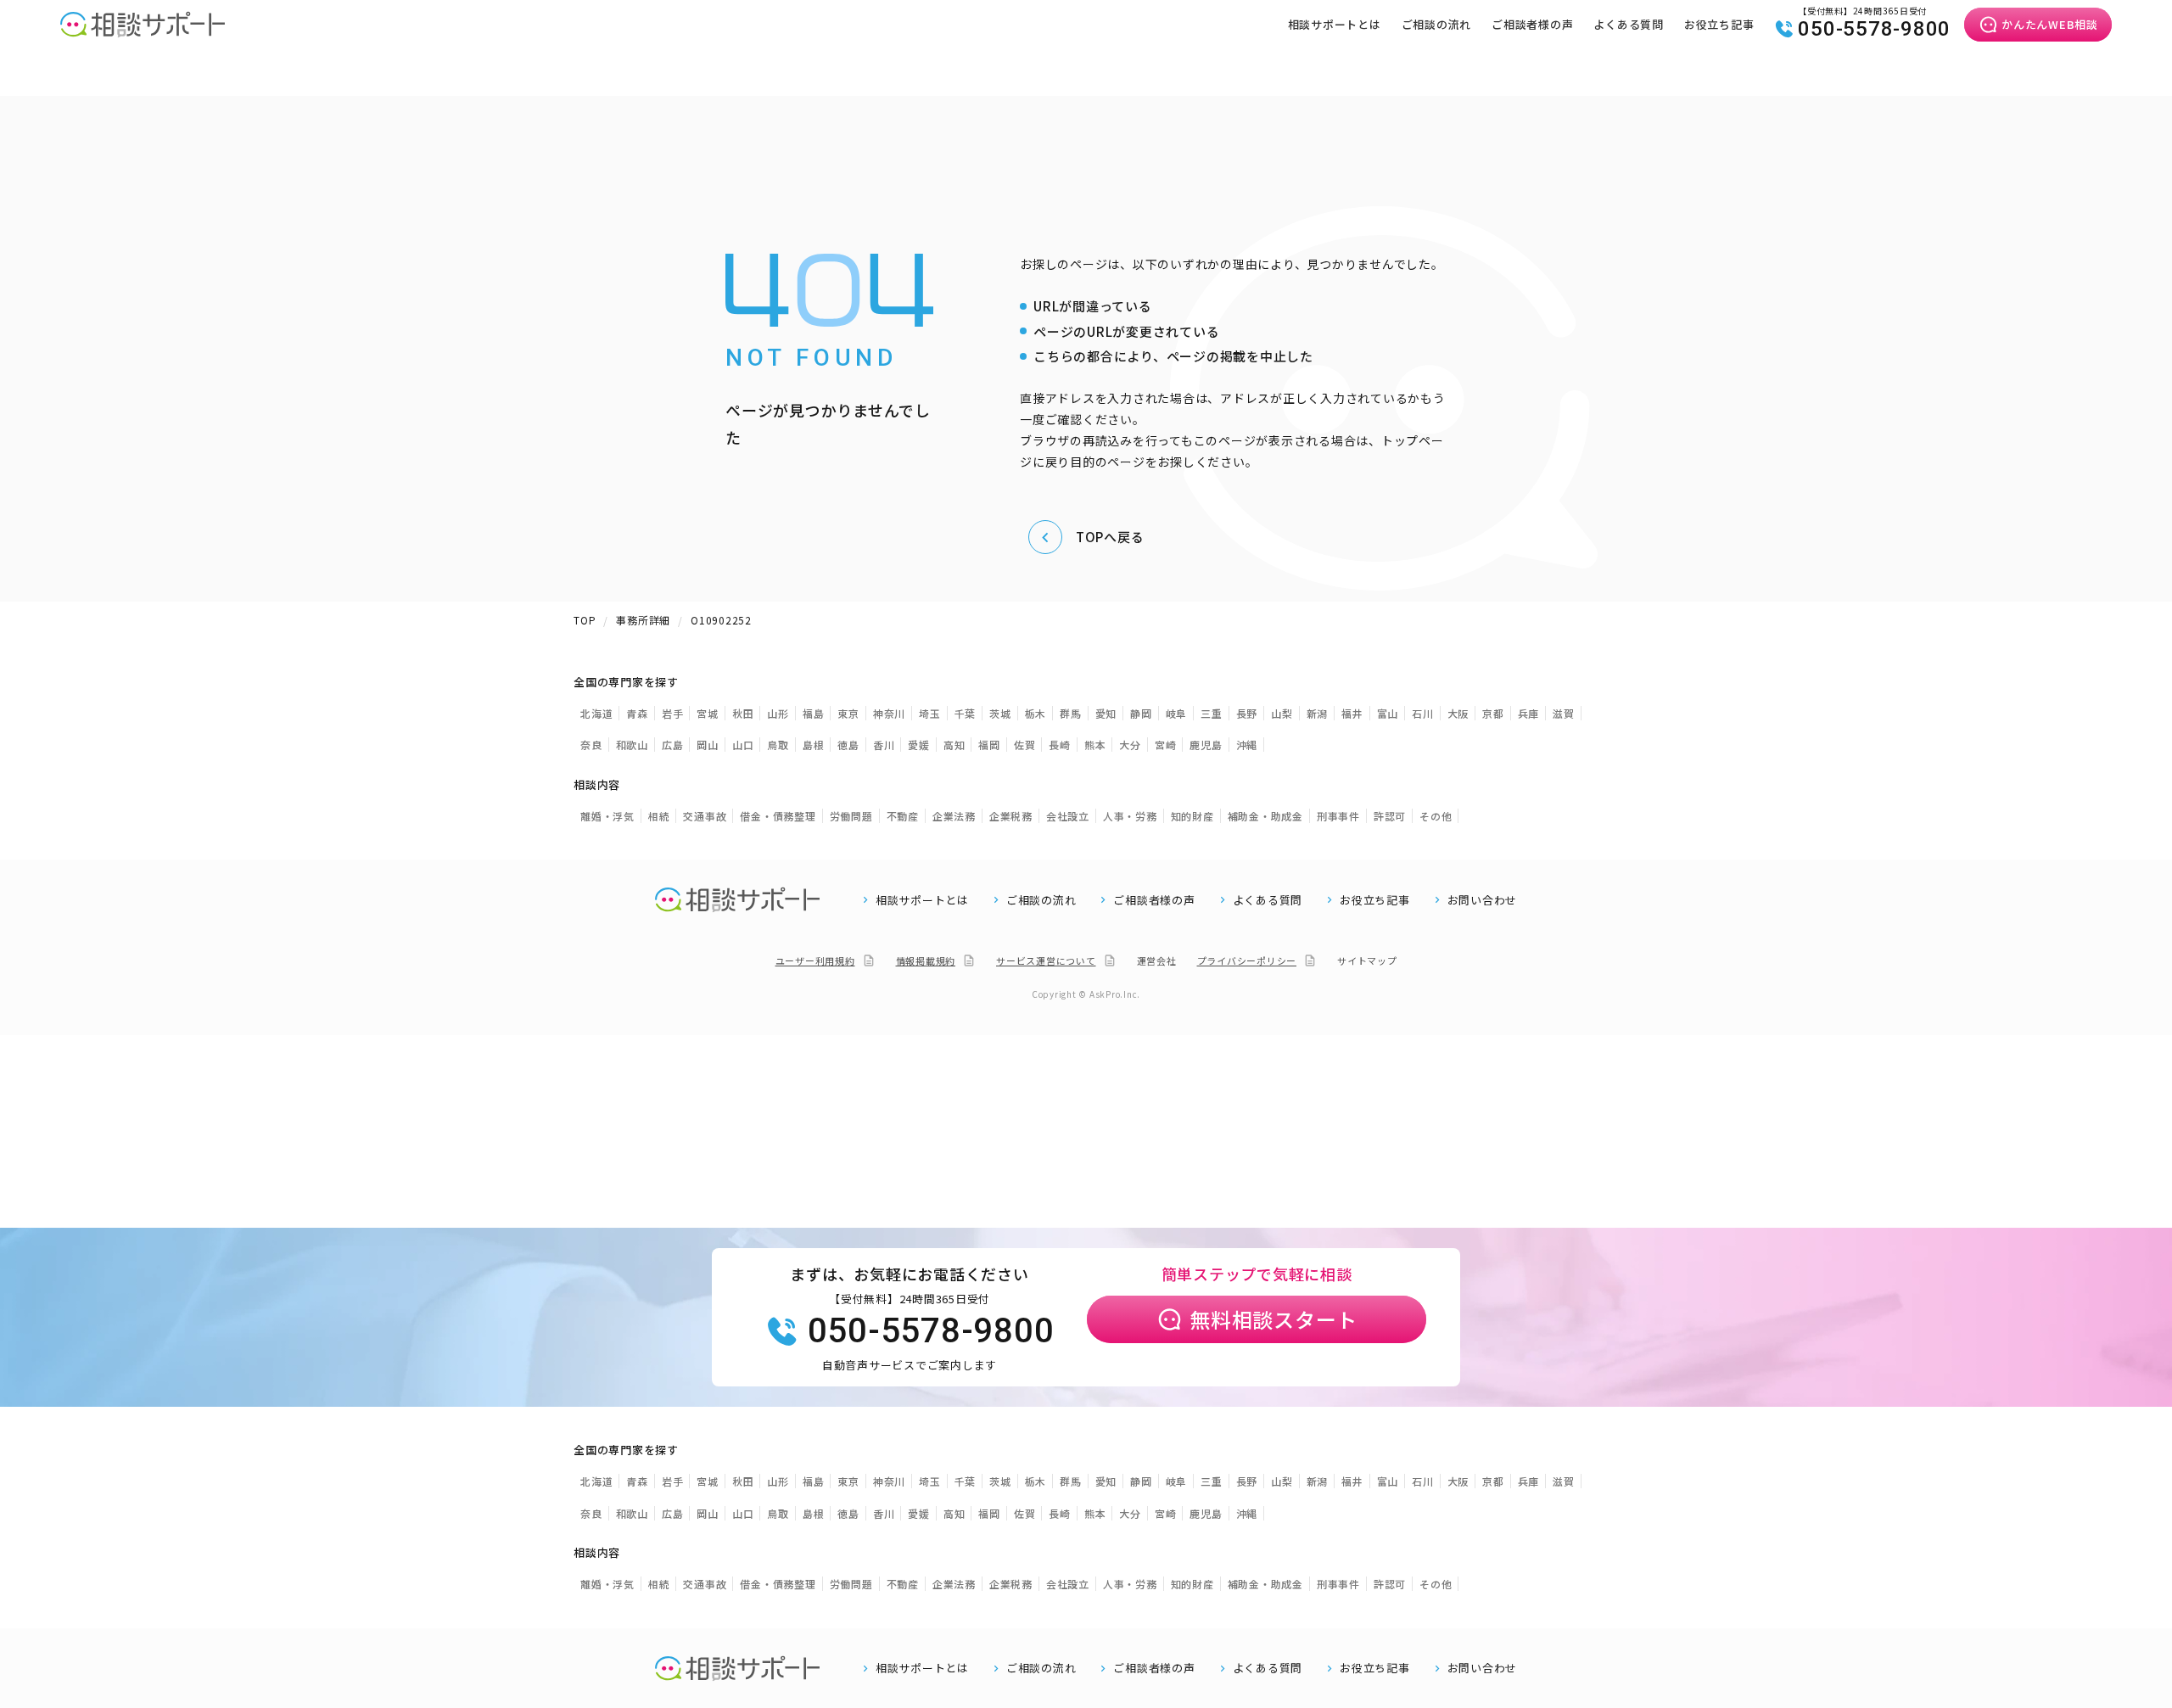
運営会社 (1157, 960)
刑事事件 (1338, 816)
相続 (659, 816)
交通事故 (705, 816)
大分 (1130, 745)
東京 (848, 713)
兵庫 (1529, 713)
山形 (778, 713)
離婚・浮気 (607, 816)
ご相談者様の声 (1532, 24)
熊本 (1095, 745)
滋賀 (1564, 713)
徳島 (848, 745)
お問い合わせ (1483, 900)
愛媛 (919, 745)
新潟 (1318, 713)
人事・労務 (1130, 816)
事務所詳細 (643, 620)
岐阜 (1177, 713)
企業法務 (954, 816)
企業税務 (1011, 816)
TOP (585, 620)
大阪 (1458, 713)
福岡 (989, 745)
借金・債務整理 (778, 816)
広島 (673, 745)
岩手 (673, 713)
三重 (1212, 713)
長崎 (1060, 745)
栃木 (1036, 713)
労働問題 (851, 816)
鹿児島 (1206, 745)
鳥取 (778, 745)
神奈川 (889, 713)
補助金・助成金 (1265, 816)
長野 (1247, 713)
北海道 (596, 713)
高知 (954, 745)
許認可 (1390, 816)
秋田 (743, 713)
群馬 (1071, 713)
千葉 (966, 713)
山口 (743, 745)
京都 (1493, 713)
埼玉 (930, 713)
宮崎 (1166, 745)
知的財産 (1192, 816)
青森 (637, 713)
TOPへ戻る (1110, 537)
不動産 (903, 816)
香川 (884, 745)
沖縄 (1247, 745)
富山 (1388, 713)
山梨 (1282, 713)
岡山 (708, 745)
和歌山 (632, 745)
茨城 (1000, 713)
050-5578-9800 (1874, 29)
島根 (814, 745)
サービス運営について (1046, 960)
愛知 (1106, 713)
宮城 (708, 713)
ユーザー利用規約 (815, 960)
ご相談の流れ (1437, 24)
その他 (1436, 816)
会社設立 (1068, 816)
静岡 (1141, 713)
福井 (1352, 713)
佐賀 (1025, 745)
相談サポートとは (1335, 24)
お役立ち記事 (1719, 24)
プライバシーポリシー (1247, 960)
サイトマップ (1367, 960)
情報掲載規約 (926, 960)
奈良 (591, 745)
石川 (1423, 713)
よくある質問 (1629, 24)
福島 (814, 713)
